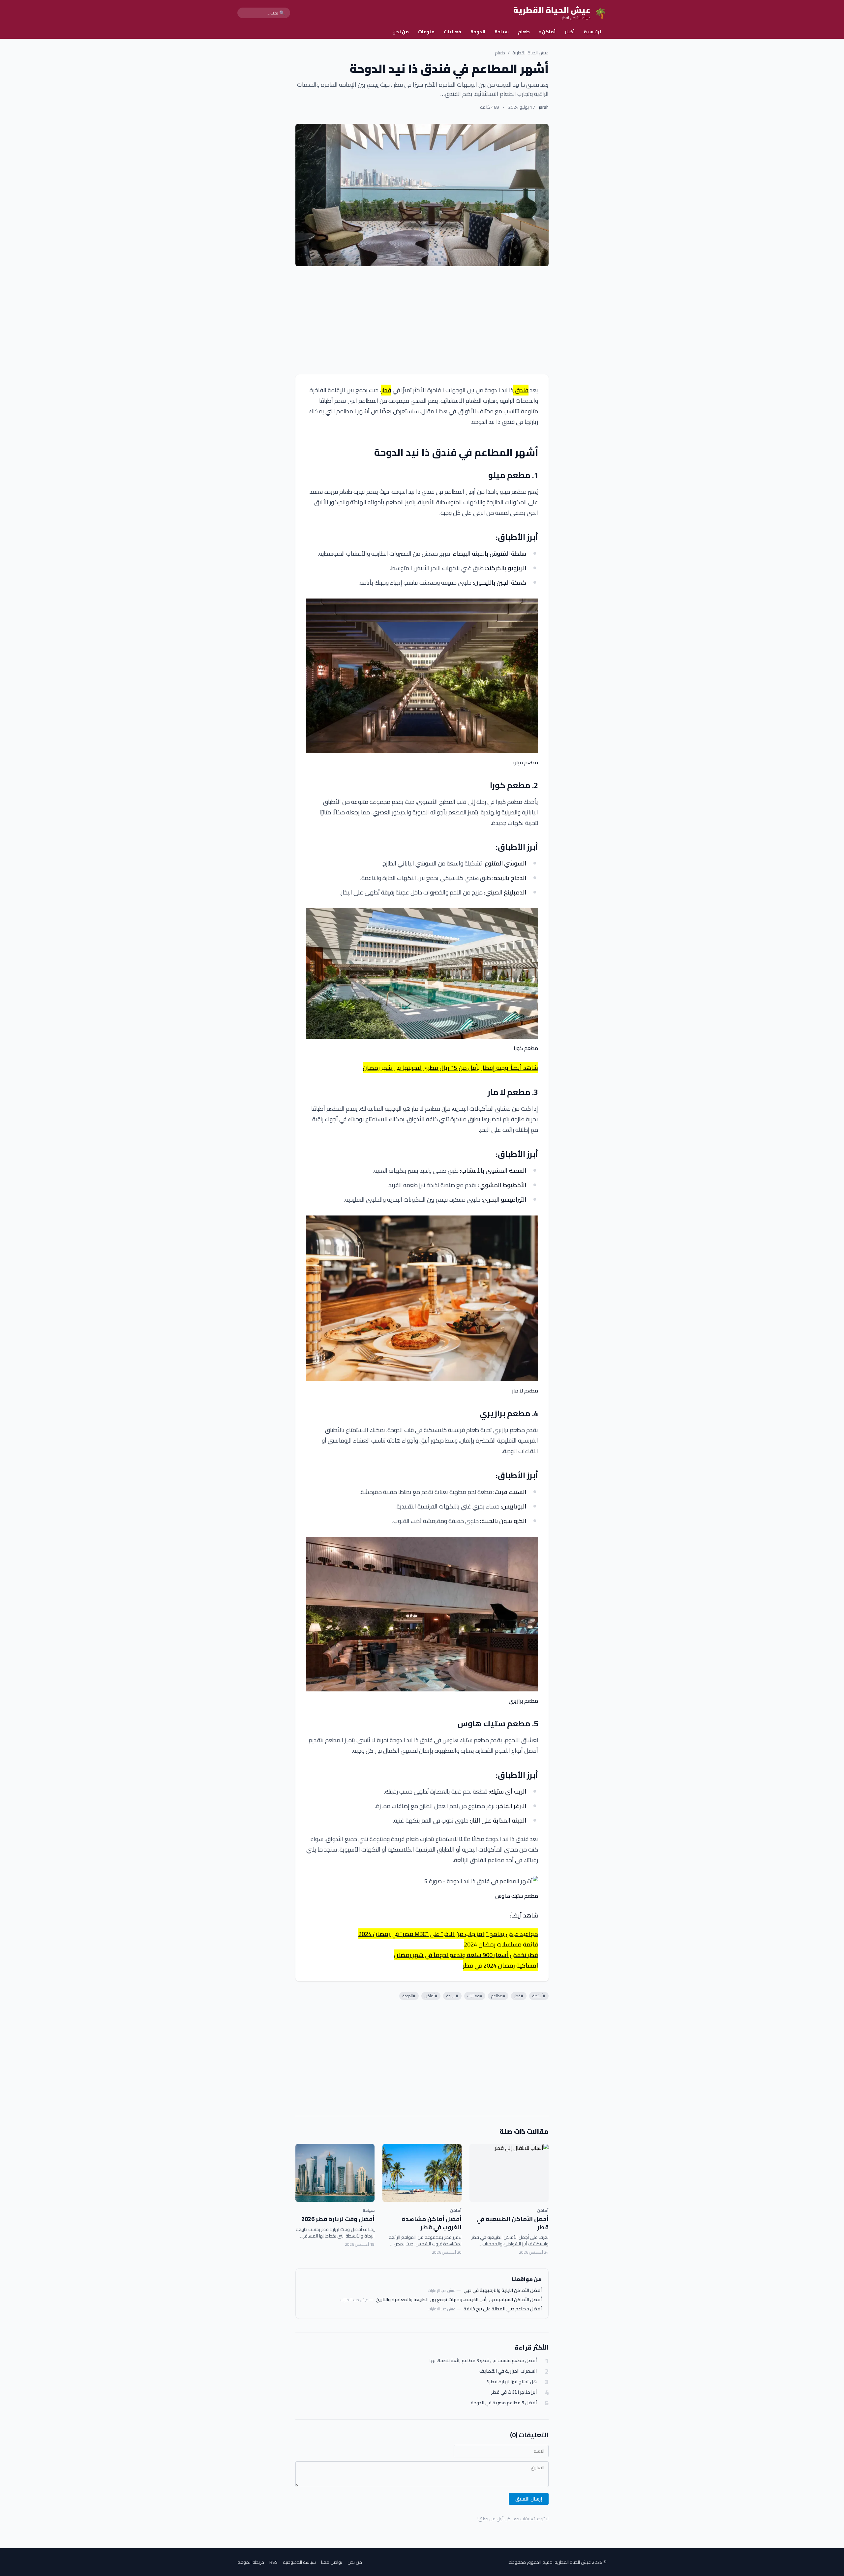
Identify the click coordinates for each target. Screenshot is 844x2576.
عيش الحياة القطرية (530, 53)
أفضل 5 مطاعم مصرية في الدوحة (504, 2403)
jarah (544, 107)
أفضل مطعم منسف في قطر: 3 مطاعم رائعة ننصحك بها (483, 2361)
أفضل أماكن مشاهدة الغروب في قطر (432, 2223)
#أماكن (431, 1996)
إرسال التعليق (529, 2499)
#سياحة (452, 1996)
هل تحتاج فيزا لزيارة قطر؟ (512, 2382)
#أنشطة (539, 1996)
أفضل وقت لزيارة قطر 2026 (338, 2219)
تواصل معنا (332, 2562)
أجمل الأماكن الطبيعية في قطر (512, 2223)
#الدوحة (409, 1996)
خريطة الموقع (251, 2562)
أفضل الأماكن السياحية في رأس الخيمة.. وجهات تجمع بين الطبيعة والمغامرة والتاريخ (459, 2299)
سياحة (502, 32)
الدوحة (478, 32)
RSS (273, 2562)
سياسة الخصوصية (299, 2562)
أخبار (570, 32)
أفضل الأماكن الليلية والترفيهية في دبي (503, 2290)
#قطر (519, 1996)
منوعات (426, 32)
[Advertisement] (422, 320)
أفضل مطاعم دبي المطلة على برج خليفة (503, 2309)
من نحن (401, 32)
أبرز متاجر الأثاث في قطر (514, 2392)
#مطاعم (498, 1996)
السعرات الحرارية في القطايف (508, 2371)
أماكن (547, 32)
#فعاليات (475, 1996)
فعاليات (452, 32)
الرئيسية (593, 32)
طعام (524, 32)
